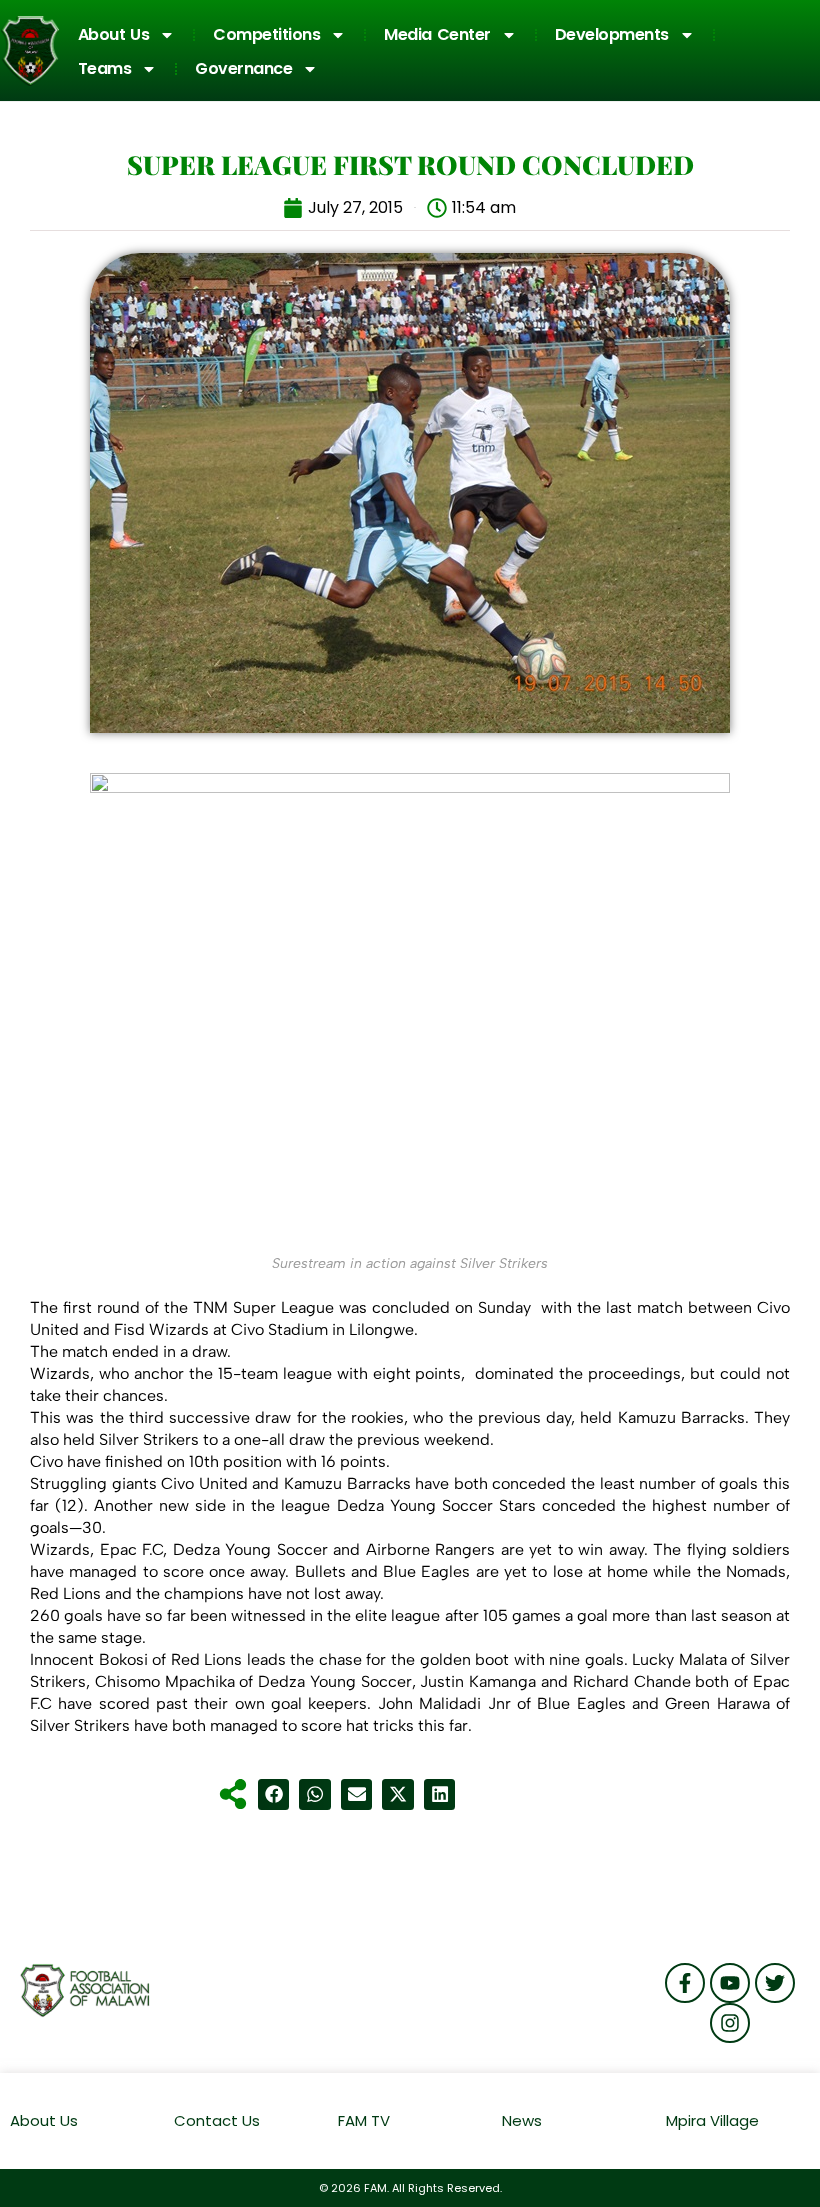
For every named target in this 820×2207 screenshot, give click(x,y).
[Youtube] (730, 1983)
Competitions (266, 34)
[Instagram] (730, 2023)
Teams (105, 68)
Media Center (437, 34)
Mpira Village (712, 2120)
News (522, 2120)
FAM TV (364, 2120)
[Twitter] (775, 1983)
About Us (114, 34)
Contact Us (217, 2120)
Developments (612, 34)
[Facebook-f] (685, 1983)
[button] (274, 1795)
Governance (243, 68)
